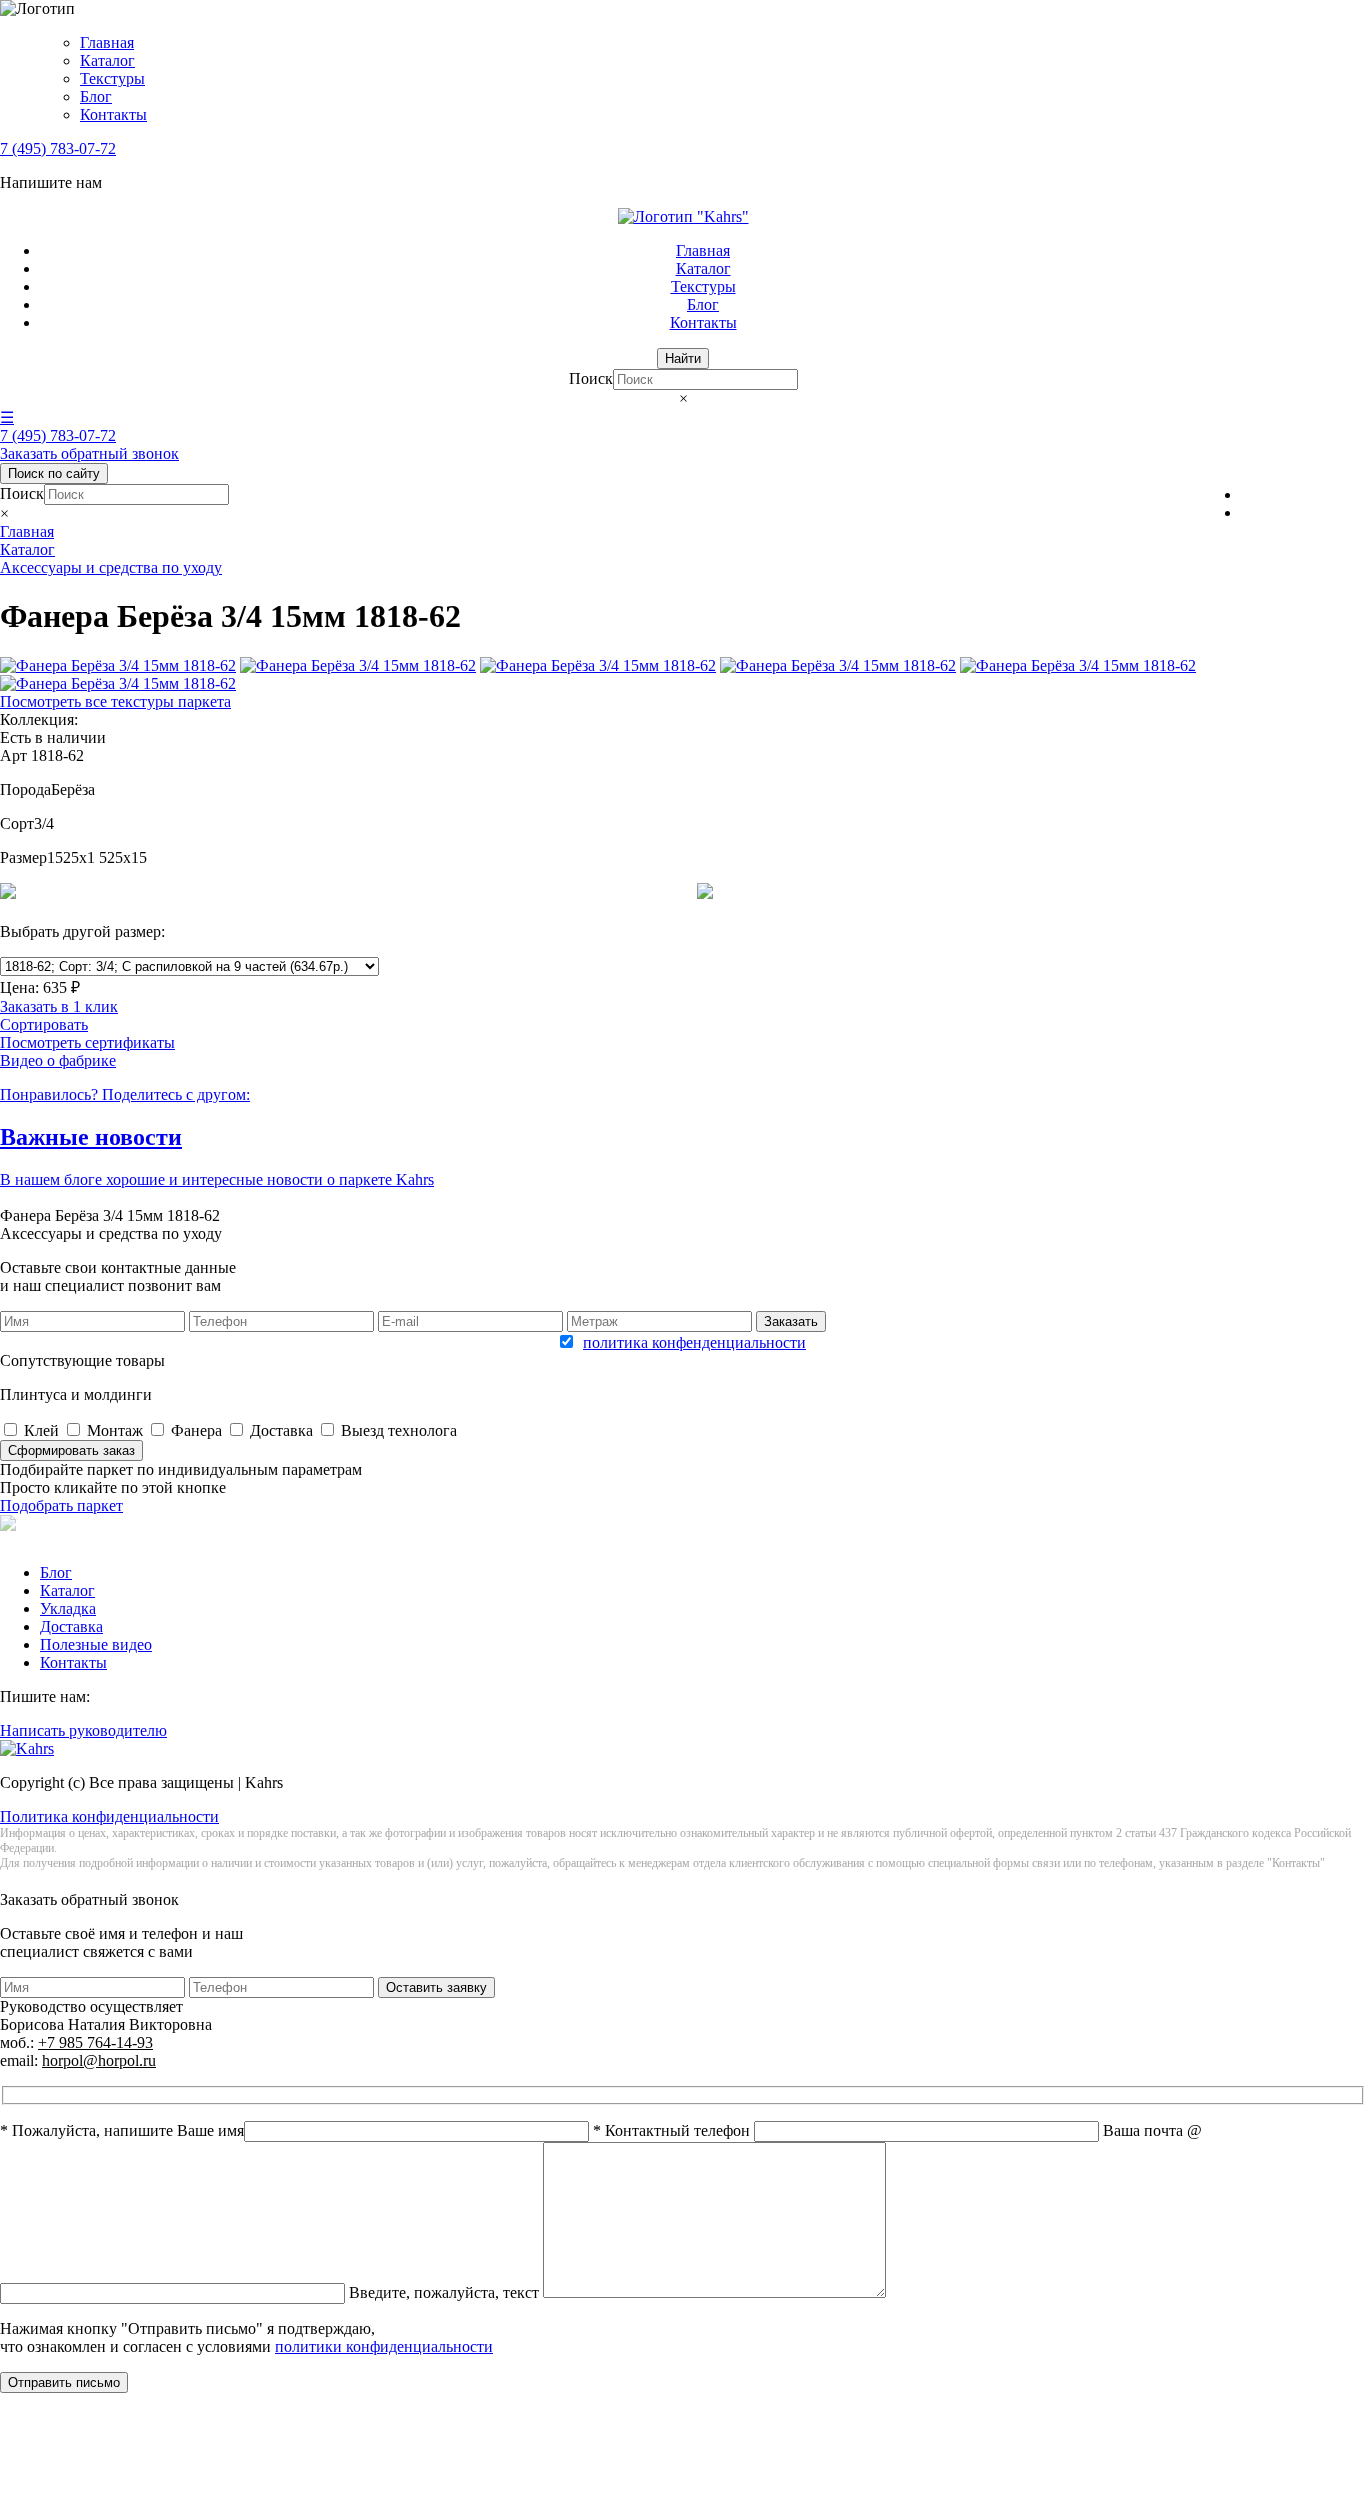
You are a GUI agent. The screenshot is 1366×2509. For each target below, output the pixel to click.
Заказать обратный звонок (89, 453)
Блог (96, 96)
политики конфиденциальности (384, 2346)
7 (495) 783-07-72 (58, 148)
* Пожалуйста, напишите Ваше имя (122, 2130)
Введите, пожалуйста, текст (446, 2292)
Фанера (196, 1430)
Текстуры (112, 78)
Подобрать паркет (61, 1505)
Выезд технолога (399, 1430)
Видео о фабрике (58, 1060)
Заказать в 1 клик (59, 1006)
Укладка (68, 1608)
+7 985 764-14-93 (95, 2042)
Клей (41, 1430)
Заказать (791, 1321)
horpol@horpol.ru (99, 2060)
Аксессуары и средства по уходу (111, 567)
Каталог (107, 60)
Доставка (281, 1430)
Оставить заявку (436, 1987)
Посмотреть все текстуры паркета (115, 701)
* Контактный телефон (673, 2130)
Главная (107, 42)
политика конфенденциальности (694, 1342)
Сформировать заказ (71, 1450)
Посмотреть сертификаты (87, 1042)
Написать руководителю (83, 1730)
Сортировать (44, 1024)
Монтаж (115, 1430)
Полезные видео (96, 1644)
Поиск (591, 378)
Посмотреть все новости (83, 1197)
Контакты (113, 114)
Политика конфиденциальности (109, 1816)
